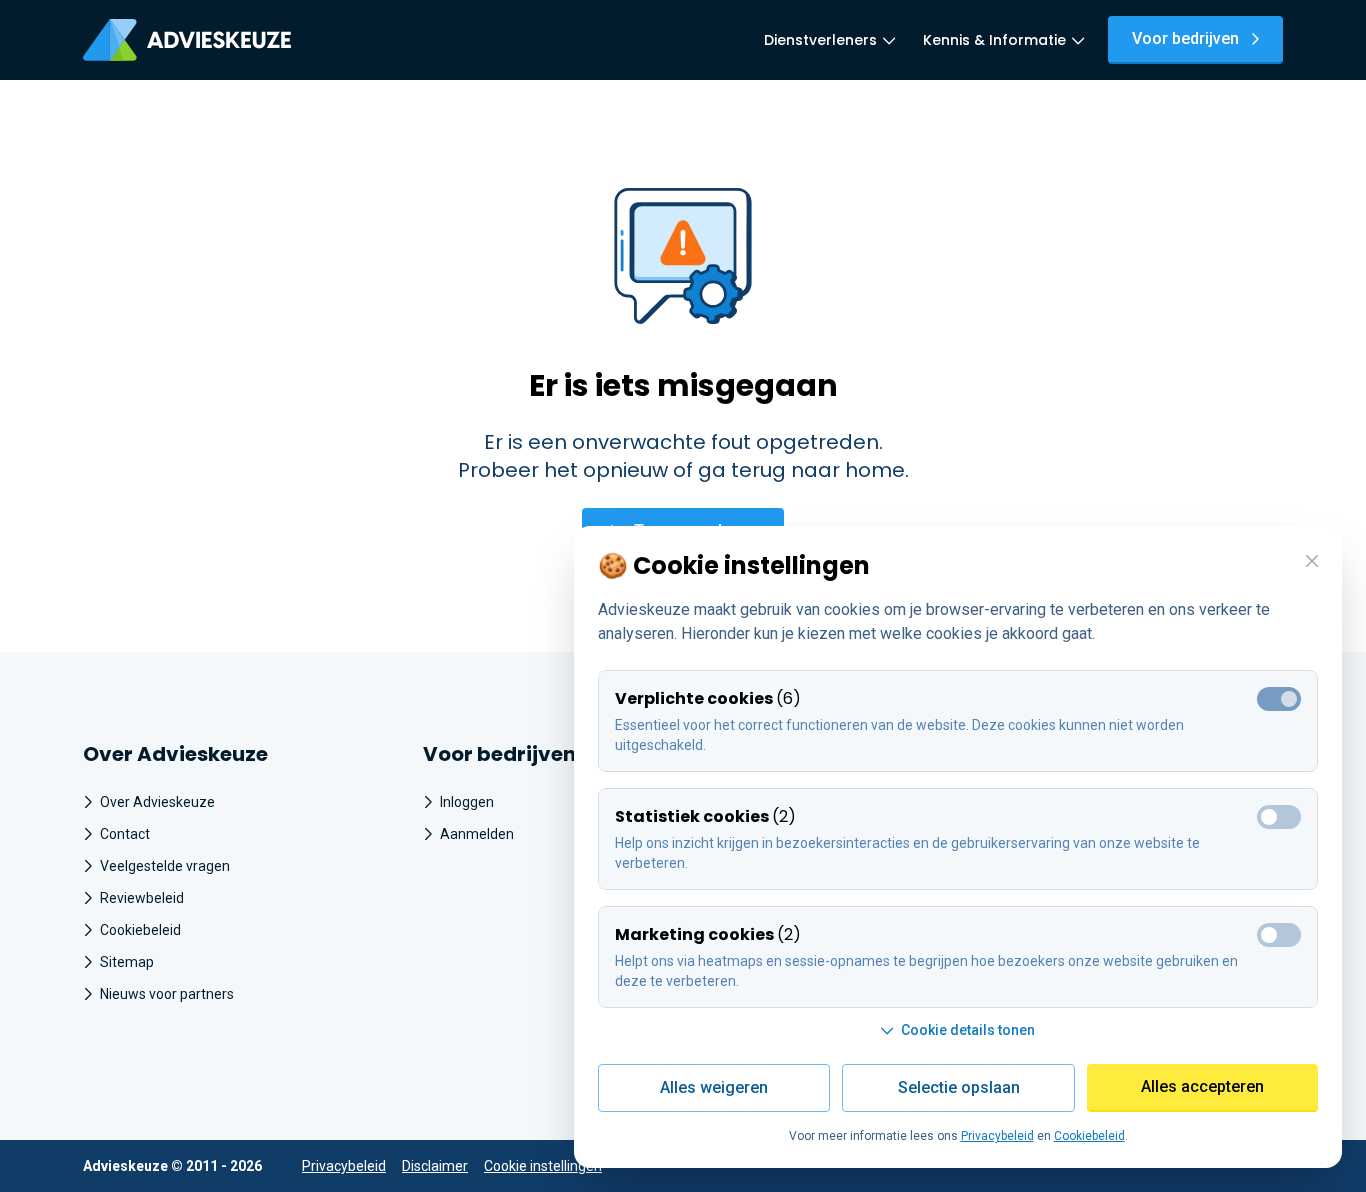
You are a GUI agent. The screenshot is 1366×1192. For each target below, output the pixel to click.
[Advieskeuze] (187, 40)
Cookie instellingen (543, 1166)
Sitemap (127, 962)
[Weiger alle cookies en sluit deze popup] (1312, 562)
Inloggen (467, 802)
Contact (125, 834)
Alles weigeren (714, 1087)
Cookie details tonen (968, 1030)
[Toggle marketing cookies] (1279, 935)
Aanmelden (477, 834)
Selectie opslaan (959, 1087)
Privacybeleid (344, 1166)
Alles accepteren (1202, 1086)
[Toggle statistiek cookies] (1279, 817)
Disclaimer (435, 1166)
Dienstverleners (820, 40)
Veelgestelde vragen (165, 866)
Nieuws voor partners (167, 994)
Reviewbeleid (142, 898)
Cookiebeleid (140, 930)
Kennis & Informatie (994, 40)
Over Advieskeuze (157, 802)
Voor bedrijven (1185, 38)
